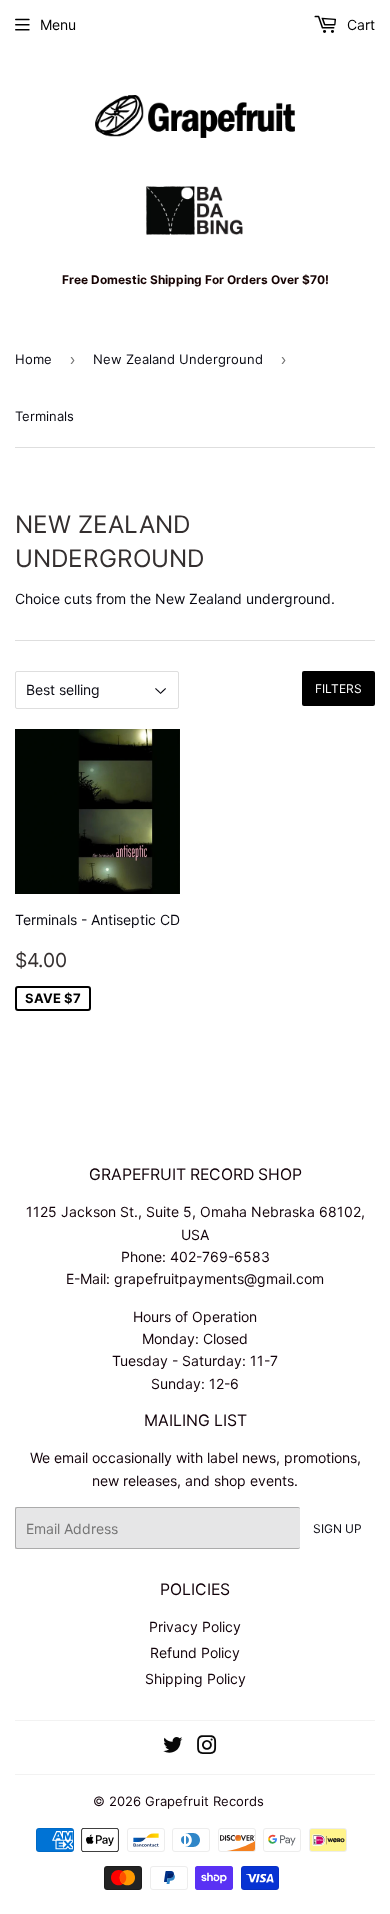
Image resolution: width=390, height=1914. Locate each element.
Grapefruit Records (204, 1801)
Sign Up (337, 1528)
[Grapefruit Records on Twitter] (173, 1747)
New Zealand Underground (178, 359)
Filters (338, 688)
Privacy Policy (195, 1626)
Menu (58, 24)
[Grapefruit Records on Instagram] (207, 1747)
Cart (359, 24)
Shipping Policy (195, 1678)
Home (33, 359)
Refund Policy (195, 1652)
